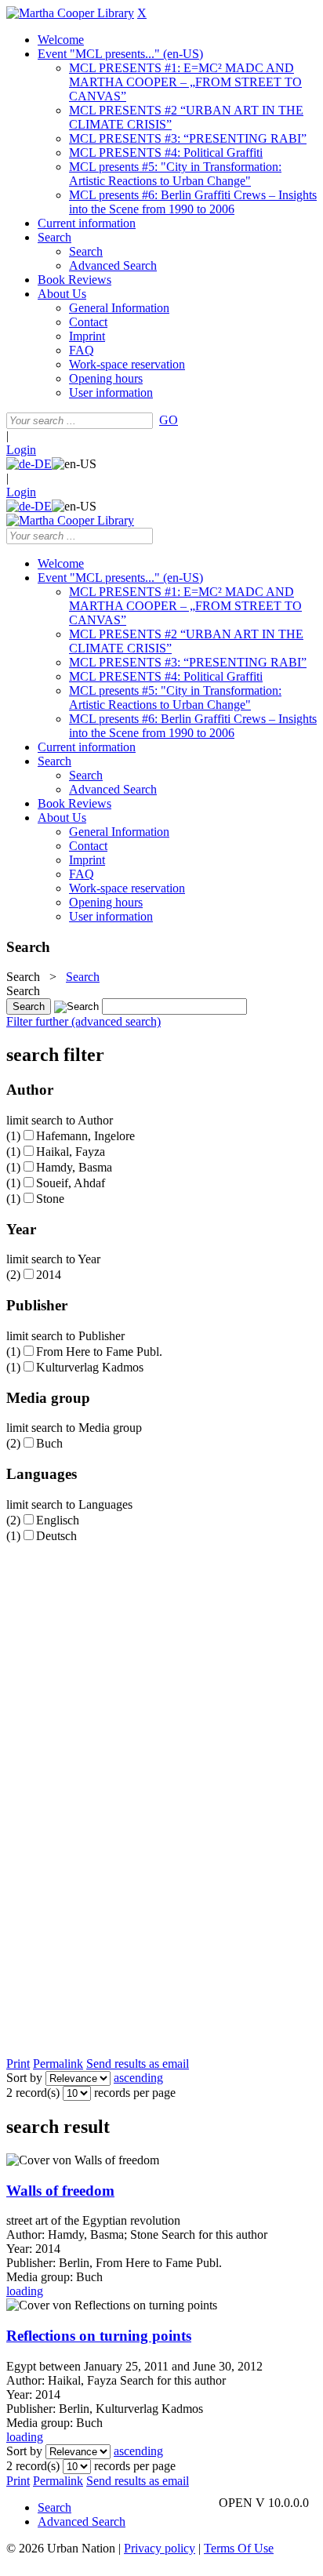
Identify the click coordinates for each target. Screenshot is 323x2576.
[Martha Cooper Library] (70, 13)
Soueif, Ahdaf (71, 1183)
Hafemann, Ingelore (85, 1136)
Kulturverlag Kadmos (90, 1367)
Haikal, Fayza (71, 1152)
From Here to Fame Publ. (99, 1352)
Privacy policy (160, 2548)
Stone (50, 1199)
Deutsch (56, 1536)
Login (21, 450)
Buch (49, 1443)
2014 (49, 1275)
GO (169, 420)
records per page (135, 2093)
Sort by (24, 2078)
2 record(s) (33, 2093)
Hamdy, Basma (74, 1167)
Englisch (58, 1520)
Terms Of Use (239, 2548)
